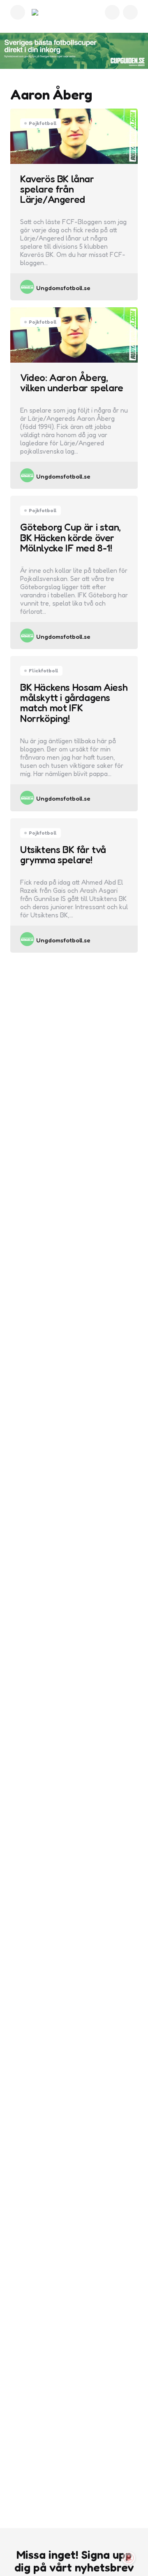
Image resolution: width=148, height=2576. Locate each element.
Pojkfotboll (43, 123)
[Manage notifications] (129, 2558)
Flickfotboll (44, 671)
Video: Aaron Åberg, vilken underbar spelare (72, 383)
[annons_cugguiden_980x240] (74, 51)
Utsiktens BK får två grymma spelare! (63, 855)
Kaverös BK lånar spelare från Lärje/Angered (57, 189)
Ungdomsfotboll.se (63, 288)
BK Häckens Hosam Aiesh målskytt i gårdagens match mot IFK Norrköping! (74, 703)
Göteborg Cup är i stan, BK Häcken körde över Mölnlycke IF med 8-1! (71, 538)
